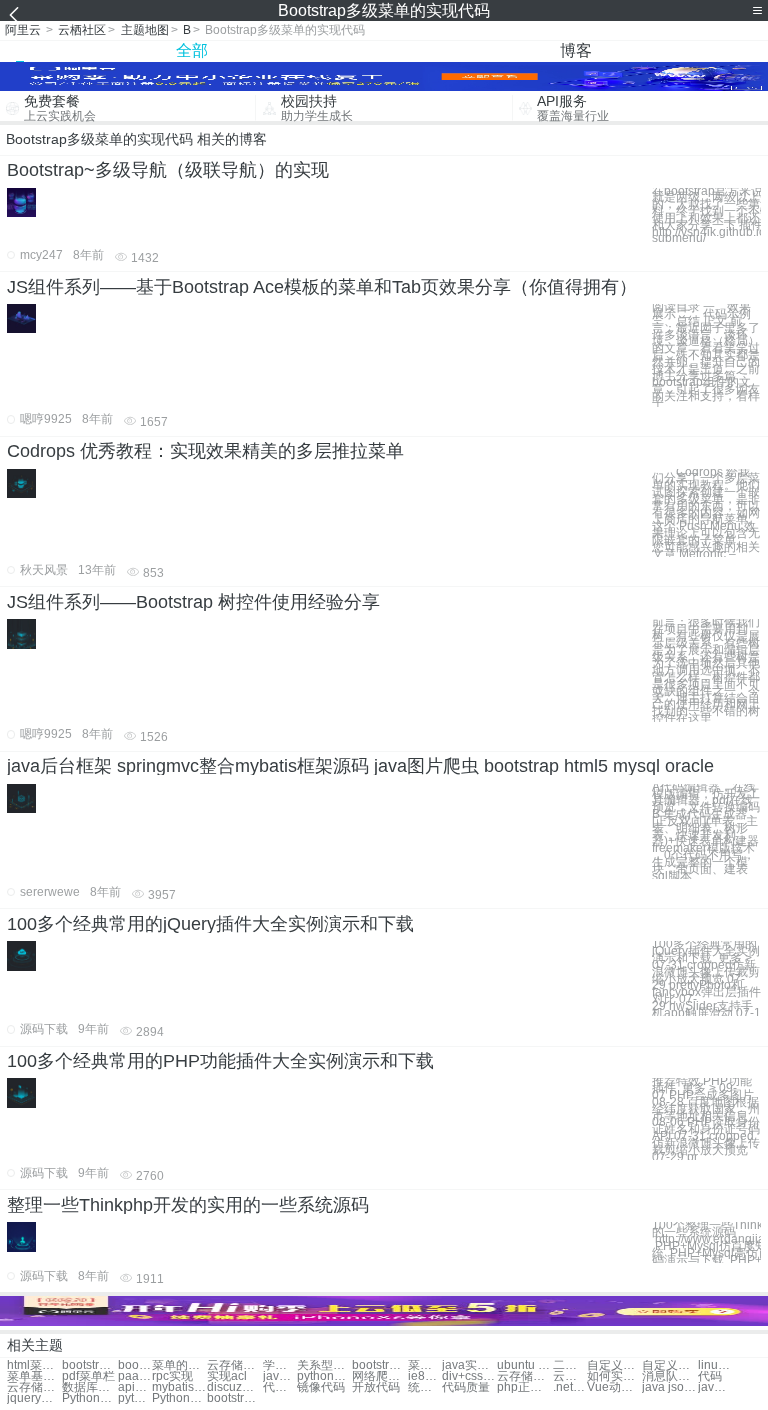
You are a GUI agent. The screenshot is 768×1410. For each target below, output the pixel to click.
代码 (710, 1376)
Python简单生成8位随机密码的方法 (89, 1398)
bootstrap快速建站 (379, 1365)
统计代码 (425, 1387)
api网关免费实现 (135, 1387)
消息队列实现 (669, 1376)
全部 (192, 50)
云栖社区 (82, 30)
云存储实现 (524, 1376)
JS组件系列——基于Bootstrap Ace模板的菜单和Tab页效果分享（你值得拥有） (322, 287)
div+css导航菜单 (469, 1376)
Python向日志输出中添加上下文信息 (179, 1398)
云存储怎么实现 (34, 1387)
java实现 (280, 1376)
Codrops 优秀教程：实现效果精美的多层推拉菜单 (205, 451)
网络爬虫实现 (379, 1376)
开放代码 (376, 1387)
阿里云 (23, 30)
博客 (576, 50)
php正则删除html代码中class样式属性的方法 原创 (524, 1387)
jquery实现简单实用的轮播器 (34, 1398)
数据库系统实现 (89, 1387)
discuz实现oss (234, 1387)
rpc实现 (172, 1376)
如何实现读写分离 (614, 1376)
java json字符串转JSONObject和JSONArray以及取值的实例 (669, 1387)
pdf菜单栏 (88, 1376)
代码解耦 (280, 1387)
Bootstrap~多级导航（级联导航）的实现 (168, 170)
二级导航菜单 (570, 1365)
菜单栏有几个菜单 (425, 1365)
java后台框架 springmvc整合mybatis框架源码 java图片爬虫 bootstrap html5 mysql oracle (360, 766)
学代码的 (280, 1365)
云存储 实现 (570, 1376)
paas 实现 (135, 1376)
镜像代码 (321, 1387)
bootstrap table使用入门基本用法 (234, 1398)
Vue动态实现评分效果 (614, 1387)
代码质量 (466, 1387)
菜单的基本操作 (179, 1365)
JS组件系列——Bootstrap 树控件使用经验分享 (193, 602)
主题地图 (145, 30)
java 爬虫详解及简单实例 (715, 1387)
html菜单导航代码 (34, 1365)
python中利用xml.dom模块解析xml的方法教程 (135, 1398)
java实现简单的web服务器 (469, 1365)
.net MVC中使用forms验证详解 (570, 1387)
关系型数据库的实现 (324, 1365)
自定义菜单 (614, 1365)
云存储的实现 (234, 1365)
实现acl (227, 1376)
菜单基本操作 (34, 1376)
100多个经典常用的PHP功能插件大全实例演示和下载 (220, 1061)
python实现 (324, 1376)
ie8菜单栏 (425, 1376)
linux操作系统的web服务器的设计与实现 (715, 1365)
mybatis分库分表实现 (179, 1387)
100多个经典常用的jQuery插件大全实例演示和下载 (210, 924)
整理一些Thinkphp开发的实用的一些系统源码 (188, 1205)
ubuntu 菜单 (524, 1365)
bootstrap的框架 (89, 1365)
